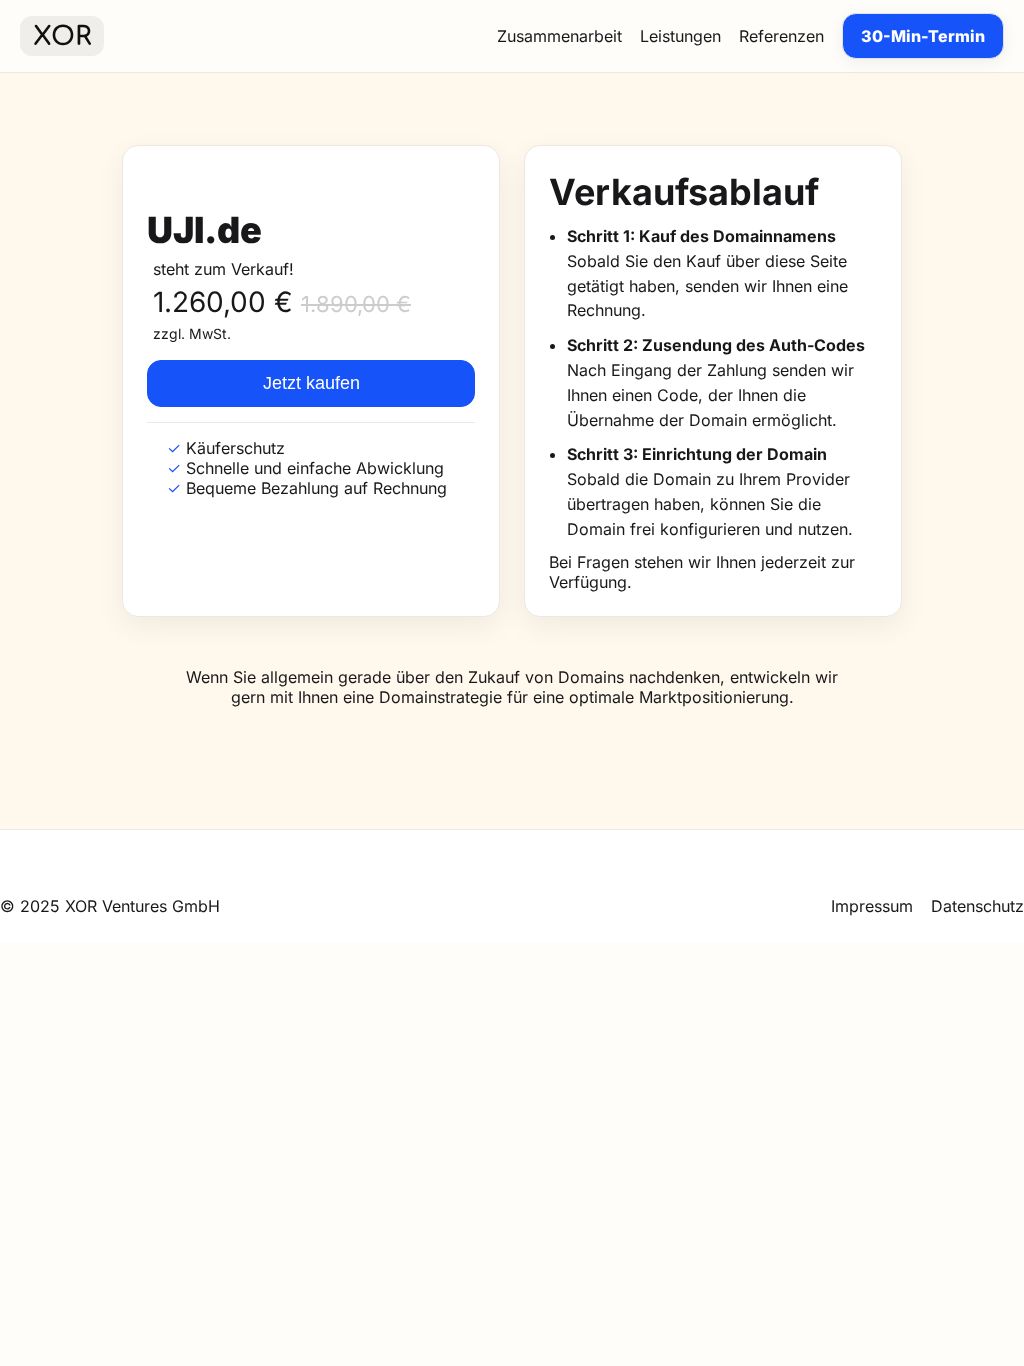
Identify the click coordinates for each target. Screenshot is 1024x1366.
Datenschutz (977, 906)
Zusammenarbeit (559, 36)
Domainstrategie (440, 697)
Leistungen (680, 36)
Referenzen (781, 36)
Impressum (872, 906)
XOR (62, 36)
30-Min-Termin (923, 36)
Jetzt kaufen (311, 383)
